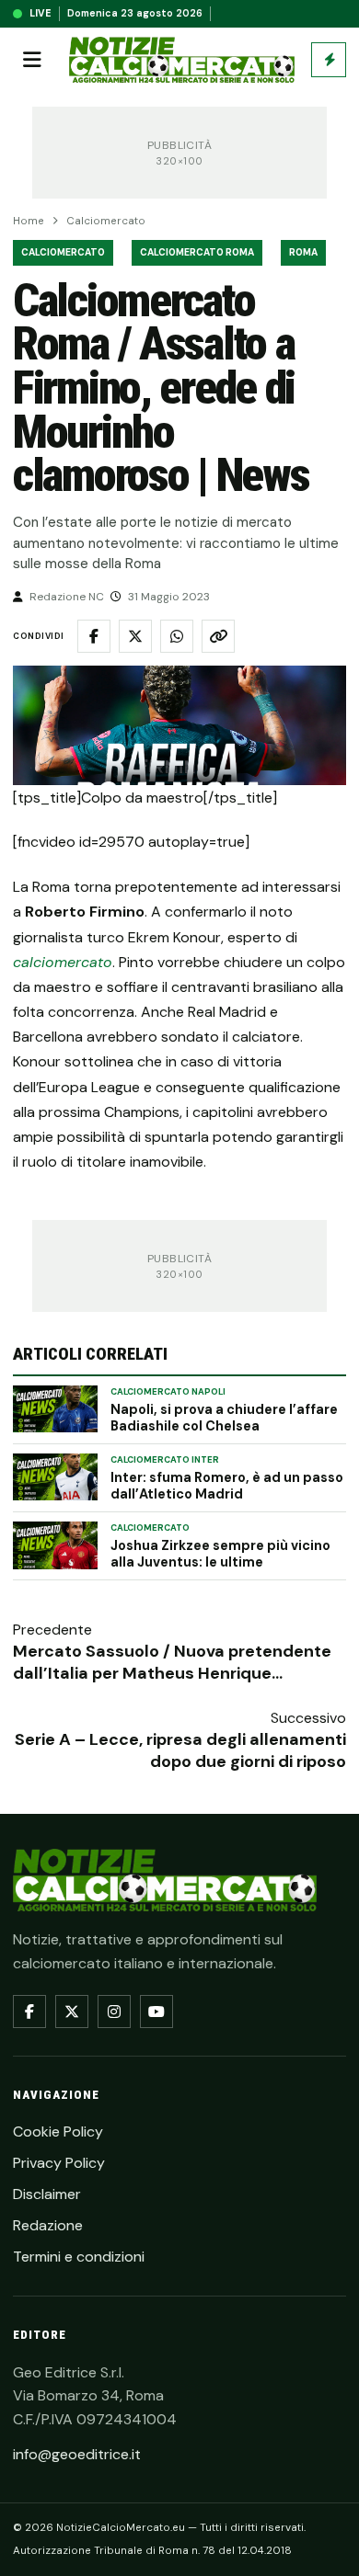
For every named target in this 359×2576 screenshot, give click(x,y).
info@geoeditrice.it (77, 2454)
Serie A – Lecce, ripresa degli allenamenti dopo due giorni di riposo (180, 1750)
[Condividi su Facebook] (94, 636)
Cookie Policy (58, 2131)
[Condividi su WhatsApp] (177, 636)
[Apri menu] (32, 60)
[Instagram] (114, 2012)
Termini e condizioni (79, 2257)
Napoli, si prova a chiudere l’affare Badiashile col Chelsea (224, 1418)
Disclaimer (47, 2194)
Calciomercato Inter (165, 1460)
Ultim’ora (329, 60)
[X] (72, 2012)
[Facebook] (29, 2012)
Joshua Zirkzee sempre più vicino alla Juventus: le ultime (220, 1554)
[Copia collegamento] (218, 636)
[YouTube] (156, 2012)
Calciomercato (106, 221)
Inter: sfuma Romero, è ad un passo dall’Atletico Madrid (227, 1486)
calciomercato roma (197, 252)
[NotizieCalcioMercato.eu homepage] (182, 60)
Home (29, 221)
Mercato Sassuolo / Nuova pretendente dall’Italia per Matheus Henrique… (172, 1662)
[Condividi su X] (135, 636)
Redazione (48, 2225)
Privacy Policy (59, 2163)
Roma (303, 252)
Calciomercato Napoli (168, 1392)
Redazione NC (67, 597)
